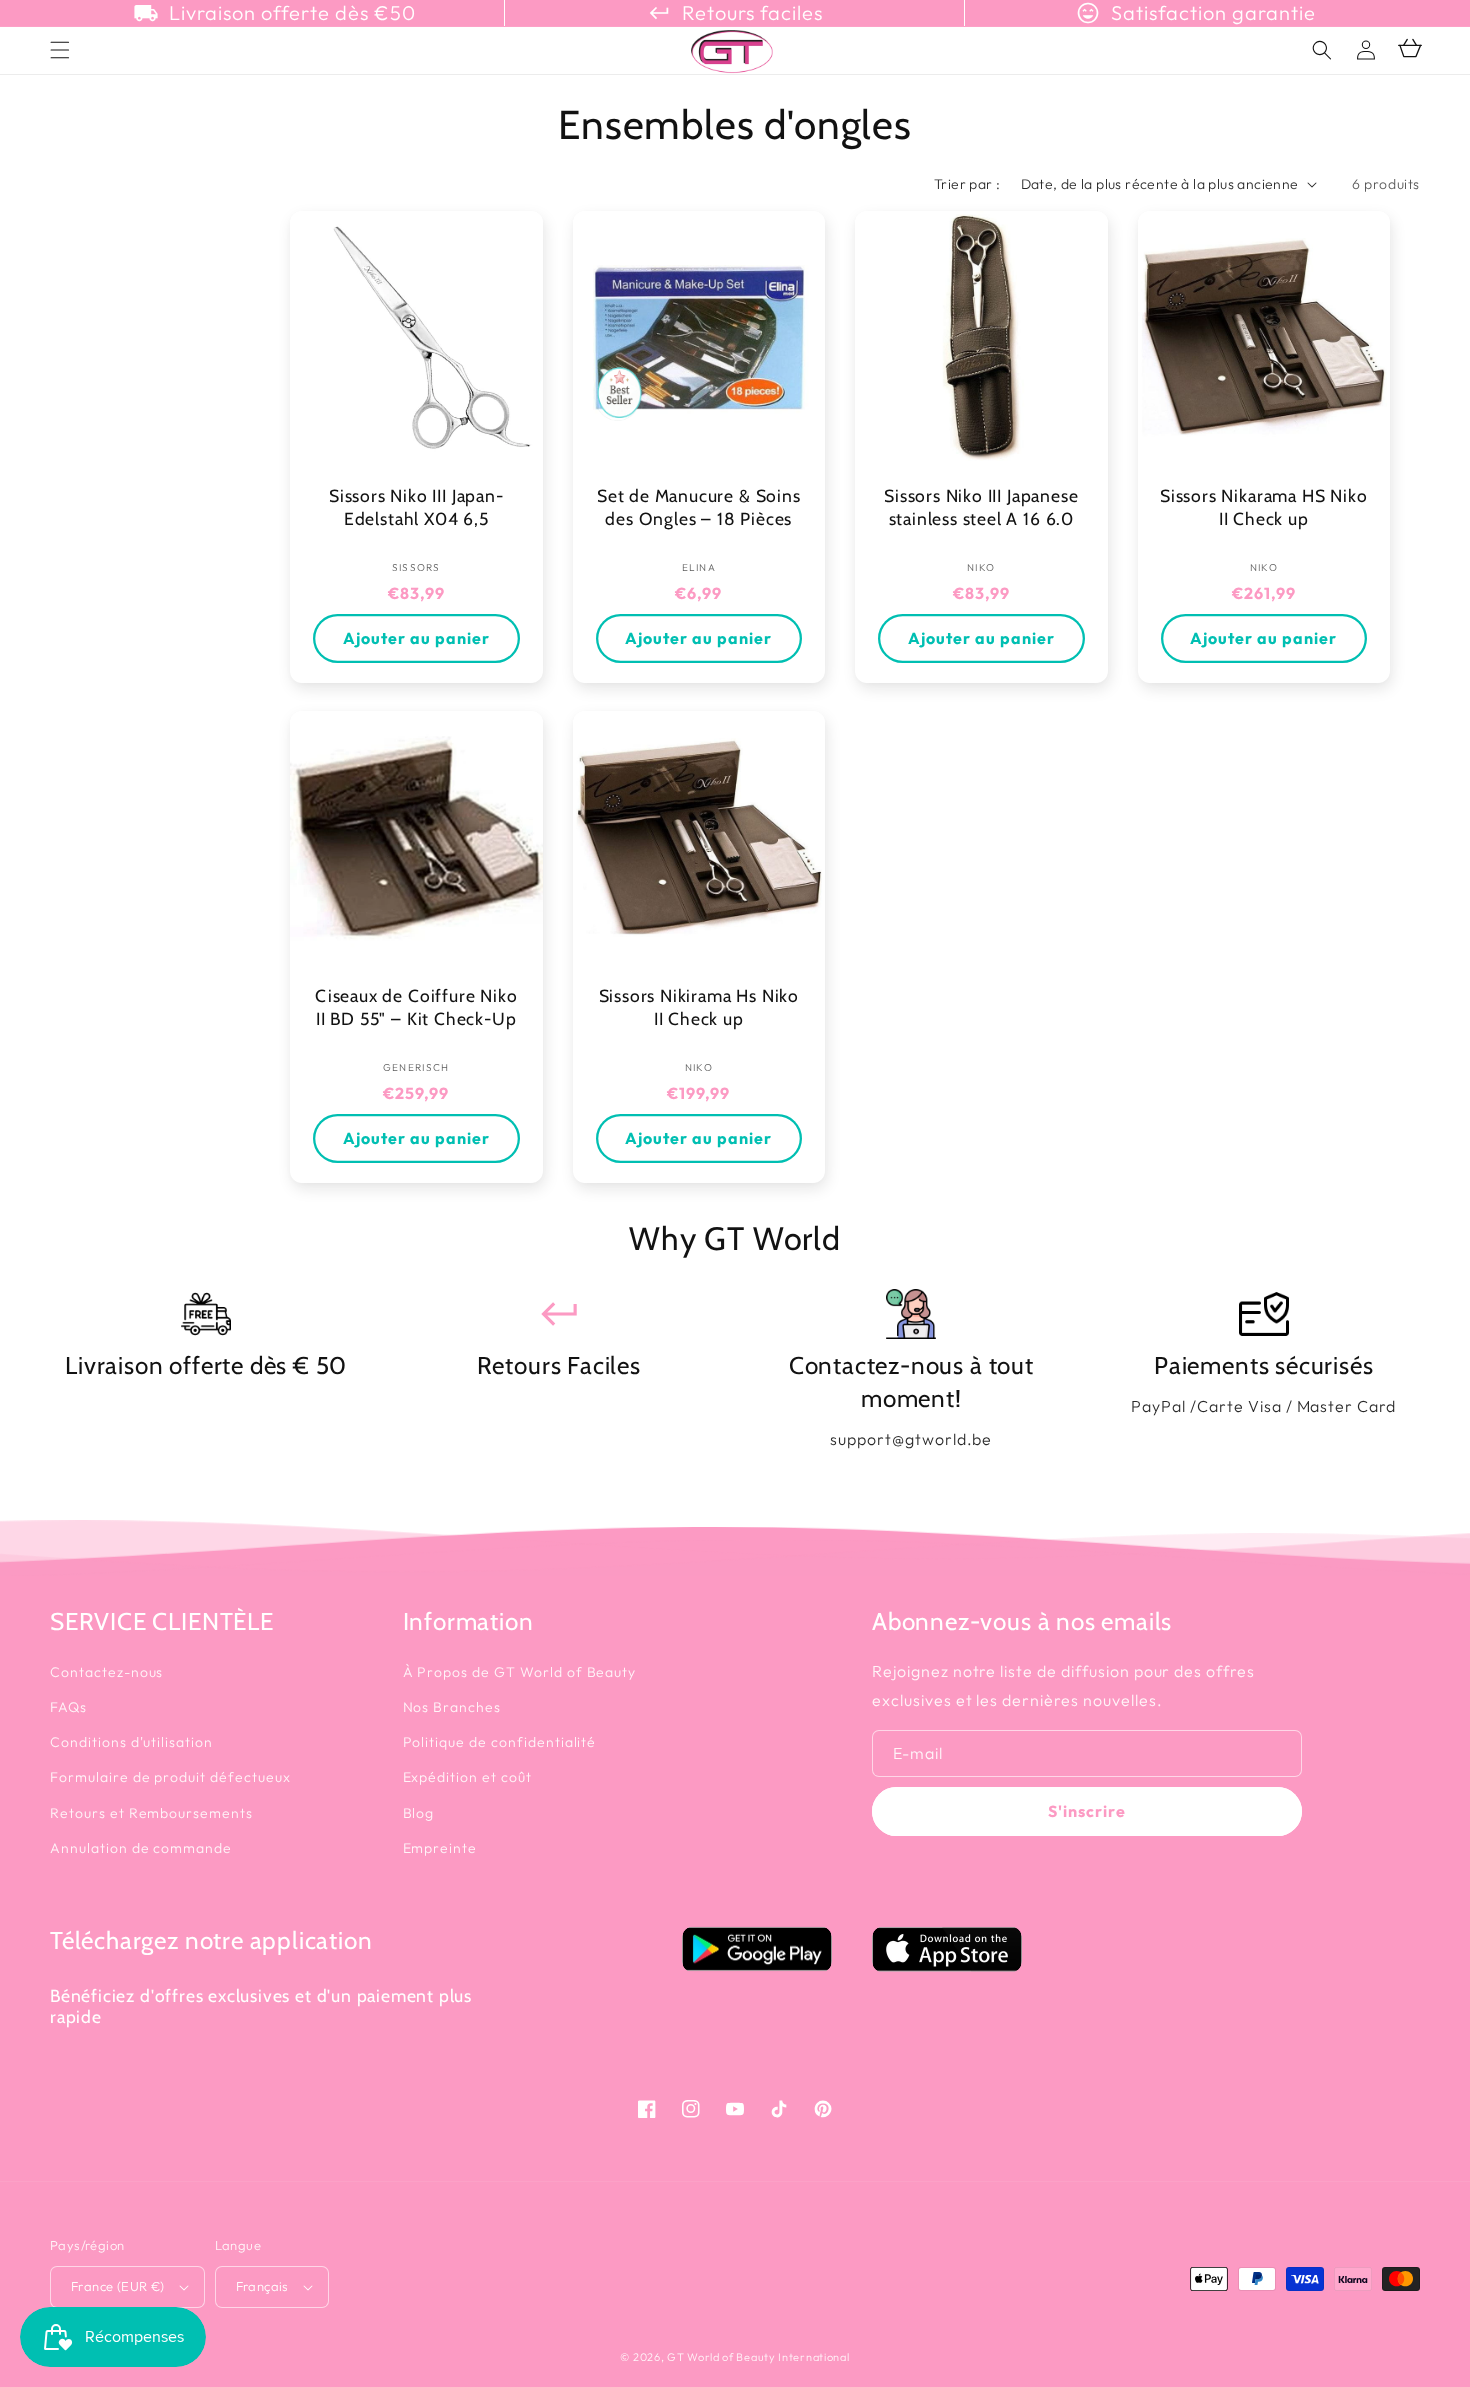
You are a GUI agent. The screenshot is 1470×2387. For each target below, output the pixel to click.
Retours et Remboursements (151, 1813)
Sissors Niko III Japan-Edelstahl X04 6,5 (416, 507)
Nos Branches (452, 1707)
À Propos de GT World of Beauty (520, 1672)
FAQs (68, 1707)
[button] (1322, 50)
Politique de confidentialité (500, 1742)
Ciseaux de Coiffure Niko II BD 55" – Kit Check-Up (416, 1007)
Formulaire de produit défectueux (170, 1777)
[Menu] (60, 50)
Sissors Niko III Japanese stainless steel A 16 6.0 (981, 507)
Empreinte (440, 1848)
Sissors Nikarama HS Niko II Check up (1263, 507)
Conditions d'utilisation (131, 1742)
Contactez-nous (106, 1672)
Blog (419, 1813)
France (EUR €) (118, 2286)
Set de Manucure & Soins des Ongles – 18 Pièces (699, 507)
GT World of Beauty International (758, 2357)
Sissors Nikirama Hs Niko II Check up (699, 1007)
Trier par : (967, 184)
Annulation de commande (141, 1848)
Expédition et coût (467, 1777)
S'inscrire (1087, 1811)
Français (262, 2286)
